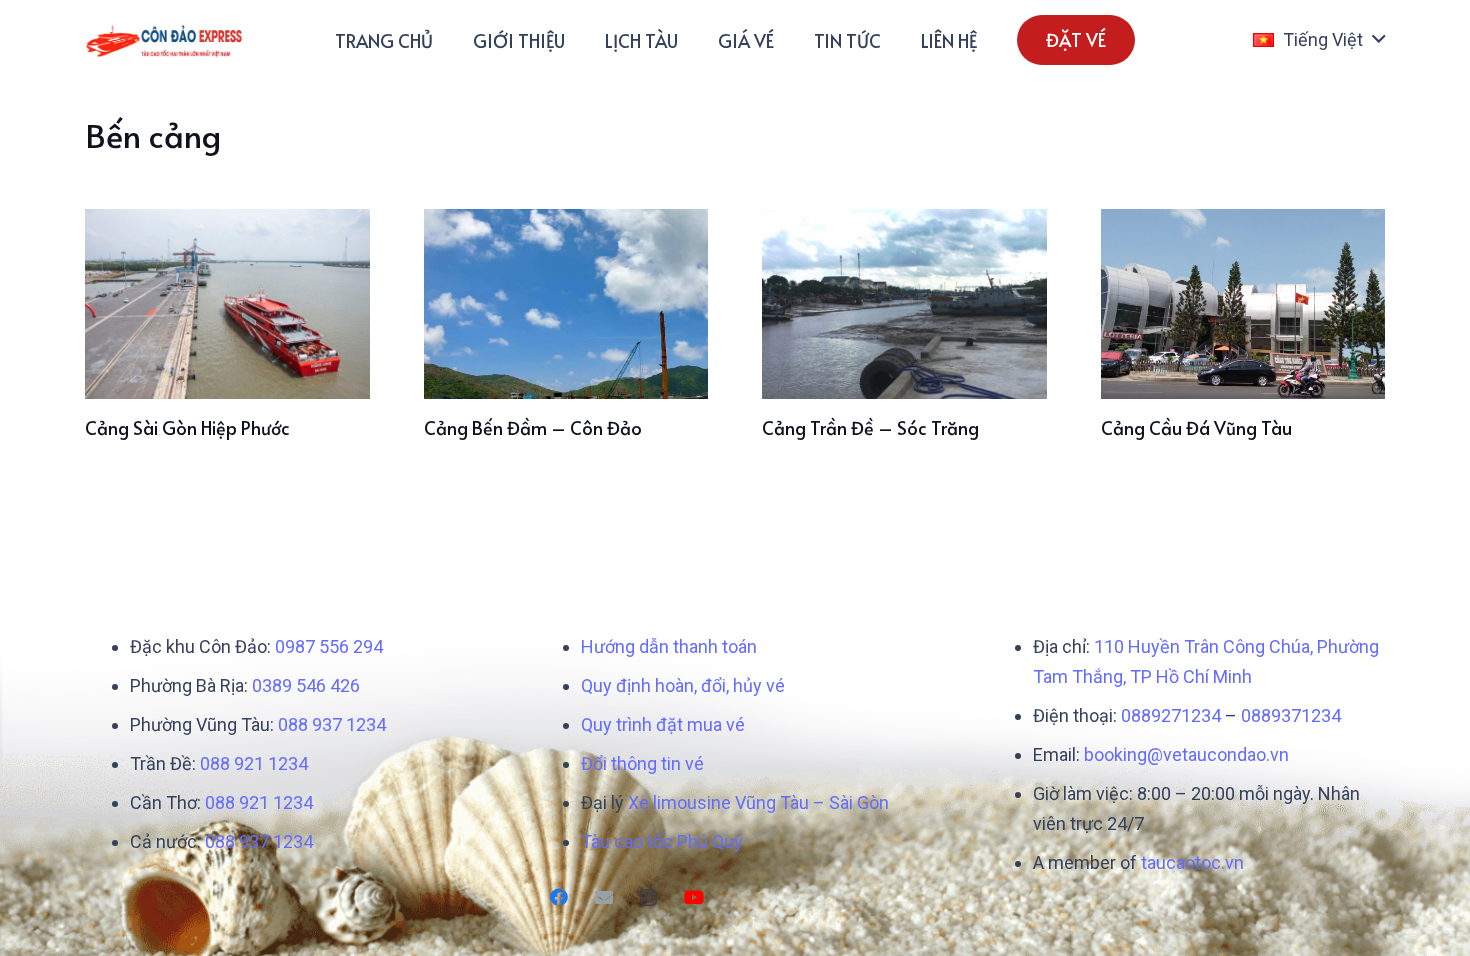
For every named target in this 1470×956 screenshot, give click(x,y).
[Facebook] (558, 897)
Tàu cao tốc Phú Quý (662, 841)
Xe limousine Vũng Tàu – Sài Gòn (758, 802)
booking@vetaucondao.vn (1186, 754)
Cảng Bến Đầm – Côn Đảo (533, 427)
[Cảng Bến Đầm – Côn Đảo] (566, 304)
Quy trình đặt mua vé (663, 724)
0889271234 (1171, 715)
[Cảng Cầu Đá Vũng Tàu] (1243, 304)
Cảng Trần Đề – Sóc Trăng (870, 427)
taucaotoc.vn (1192, 862)
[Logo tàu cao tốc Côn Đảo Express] (164, 40)
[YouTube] (693, 897)
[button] (1319, 40)
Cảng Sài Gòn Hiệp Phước (187, 427)
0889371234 (1291, 715)
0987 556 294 (329, 646)
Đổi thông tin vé (642, 763)
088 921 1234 (254, 763)
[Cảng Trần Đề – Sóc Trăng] (904, 304)
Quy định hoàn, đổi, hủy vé (683, 685)
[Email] (603, 897)
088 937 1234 (332, 724)
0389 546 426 (306, 685)
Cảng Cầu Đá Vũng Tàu (1196, 427)
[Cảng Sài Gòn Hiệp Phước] (227, 304)
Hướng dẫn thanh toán (669, 646)
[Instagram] (648, 897)
